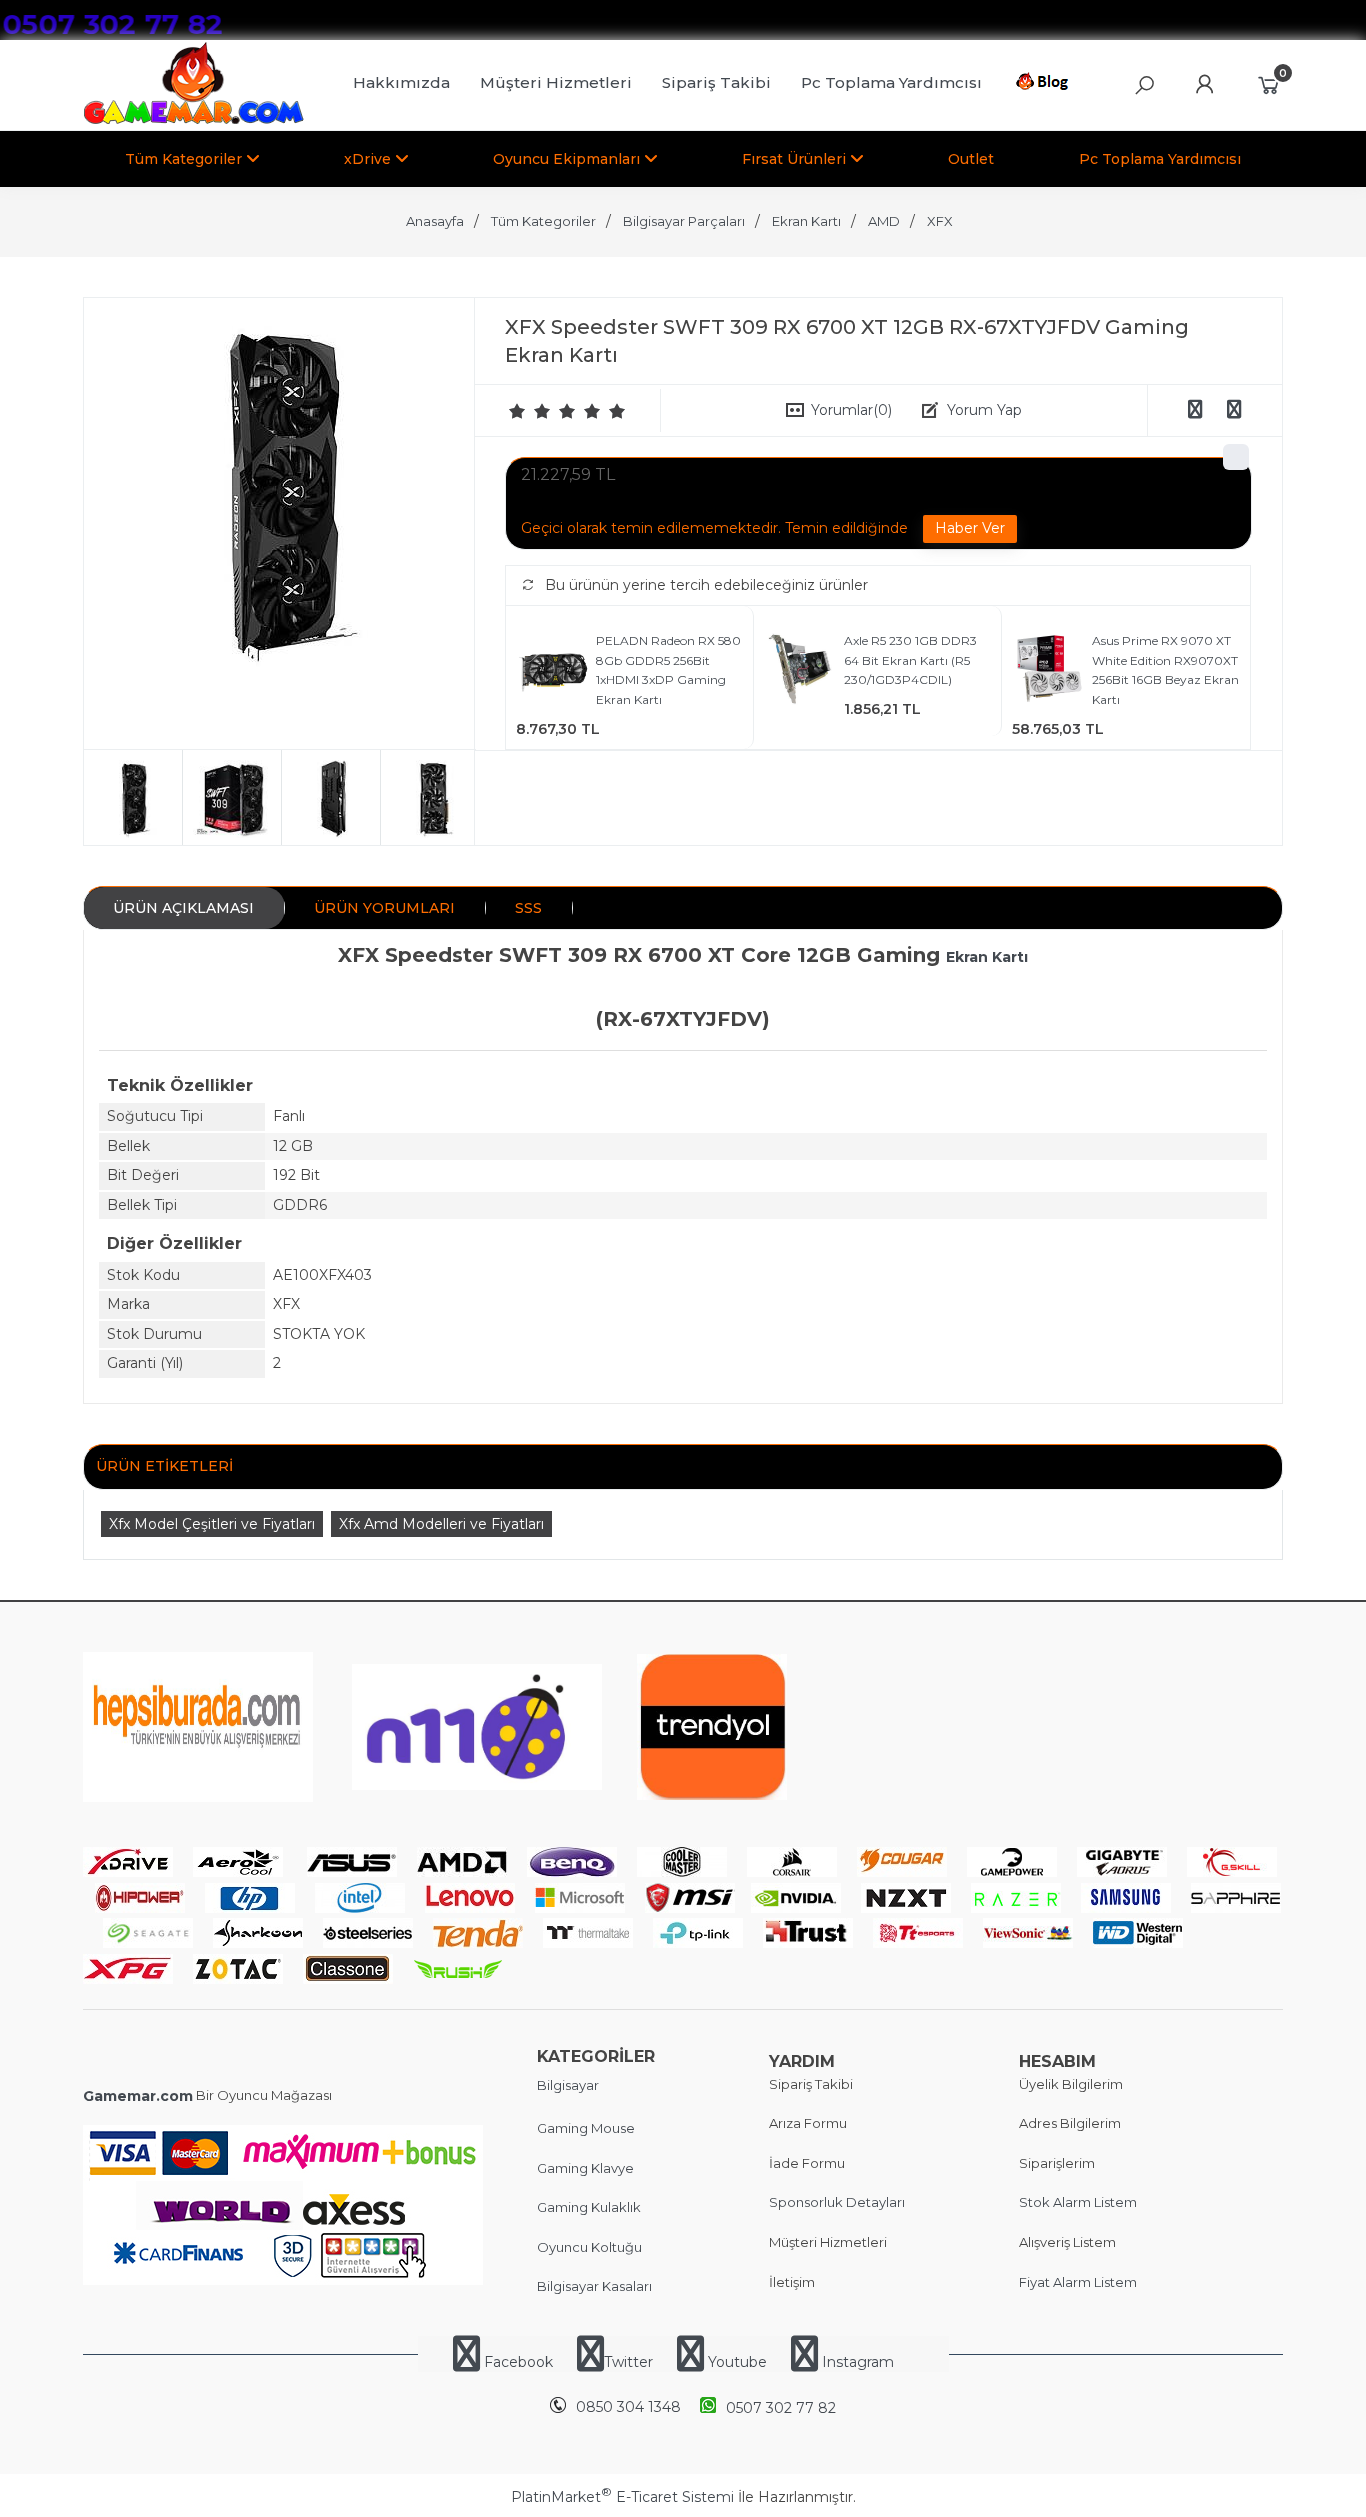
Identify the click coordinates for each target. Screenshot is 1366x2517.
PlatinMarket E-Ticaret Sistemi (622, 2497)
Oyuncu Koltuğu (589, 2247)
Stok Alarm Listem (1078, 2202)
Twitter (628, 2362)
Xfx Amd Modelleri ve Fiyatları (441, 1524)
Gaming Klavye (585, 2168)
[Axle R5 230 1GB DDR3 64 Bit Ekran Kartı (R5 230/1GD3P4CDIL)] (801, 671)
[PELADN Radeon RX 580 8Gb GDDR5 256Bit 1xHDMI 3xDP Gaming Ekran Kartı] (553, 671)
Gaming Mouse (586, 2128)
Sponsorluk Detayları (837, 2202)
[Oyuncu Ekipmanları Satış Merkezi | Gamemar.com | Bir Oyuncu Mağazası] (193, 120)
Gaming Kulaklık (589, 2207)
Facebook (518, 2362)
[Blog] (1045, 85)
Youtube (737, 2362)
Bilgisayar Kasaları (594, 2286)
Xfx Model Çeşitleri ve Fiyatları (212, 1524)
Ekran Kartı (987, 957)
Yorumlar (851, 410)
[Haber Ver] (970, 529)
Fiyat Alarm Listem (1078, 2282)
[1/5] (517, 411)
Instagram (856, 2362)
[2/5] (530, 411)
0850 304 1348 (628, 2407)
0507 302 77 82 (781, 2408)
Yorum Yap (984, 410)
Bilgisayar (568, 2085)
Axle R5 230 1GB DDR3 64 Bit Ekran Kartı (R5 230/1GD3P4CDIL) (910, 660)
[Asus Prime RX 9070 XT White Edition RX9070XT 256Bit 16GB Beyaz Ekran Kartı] (1049, 671)
